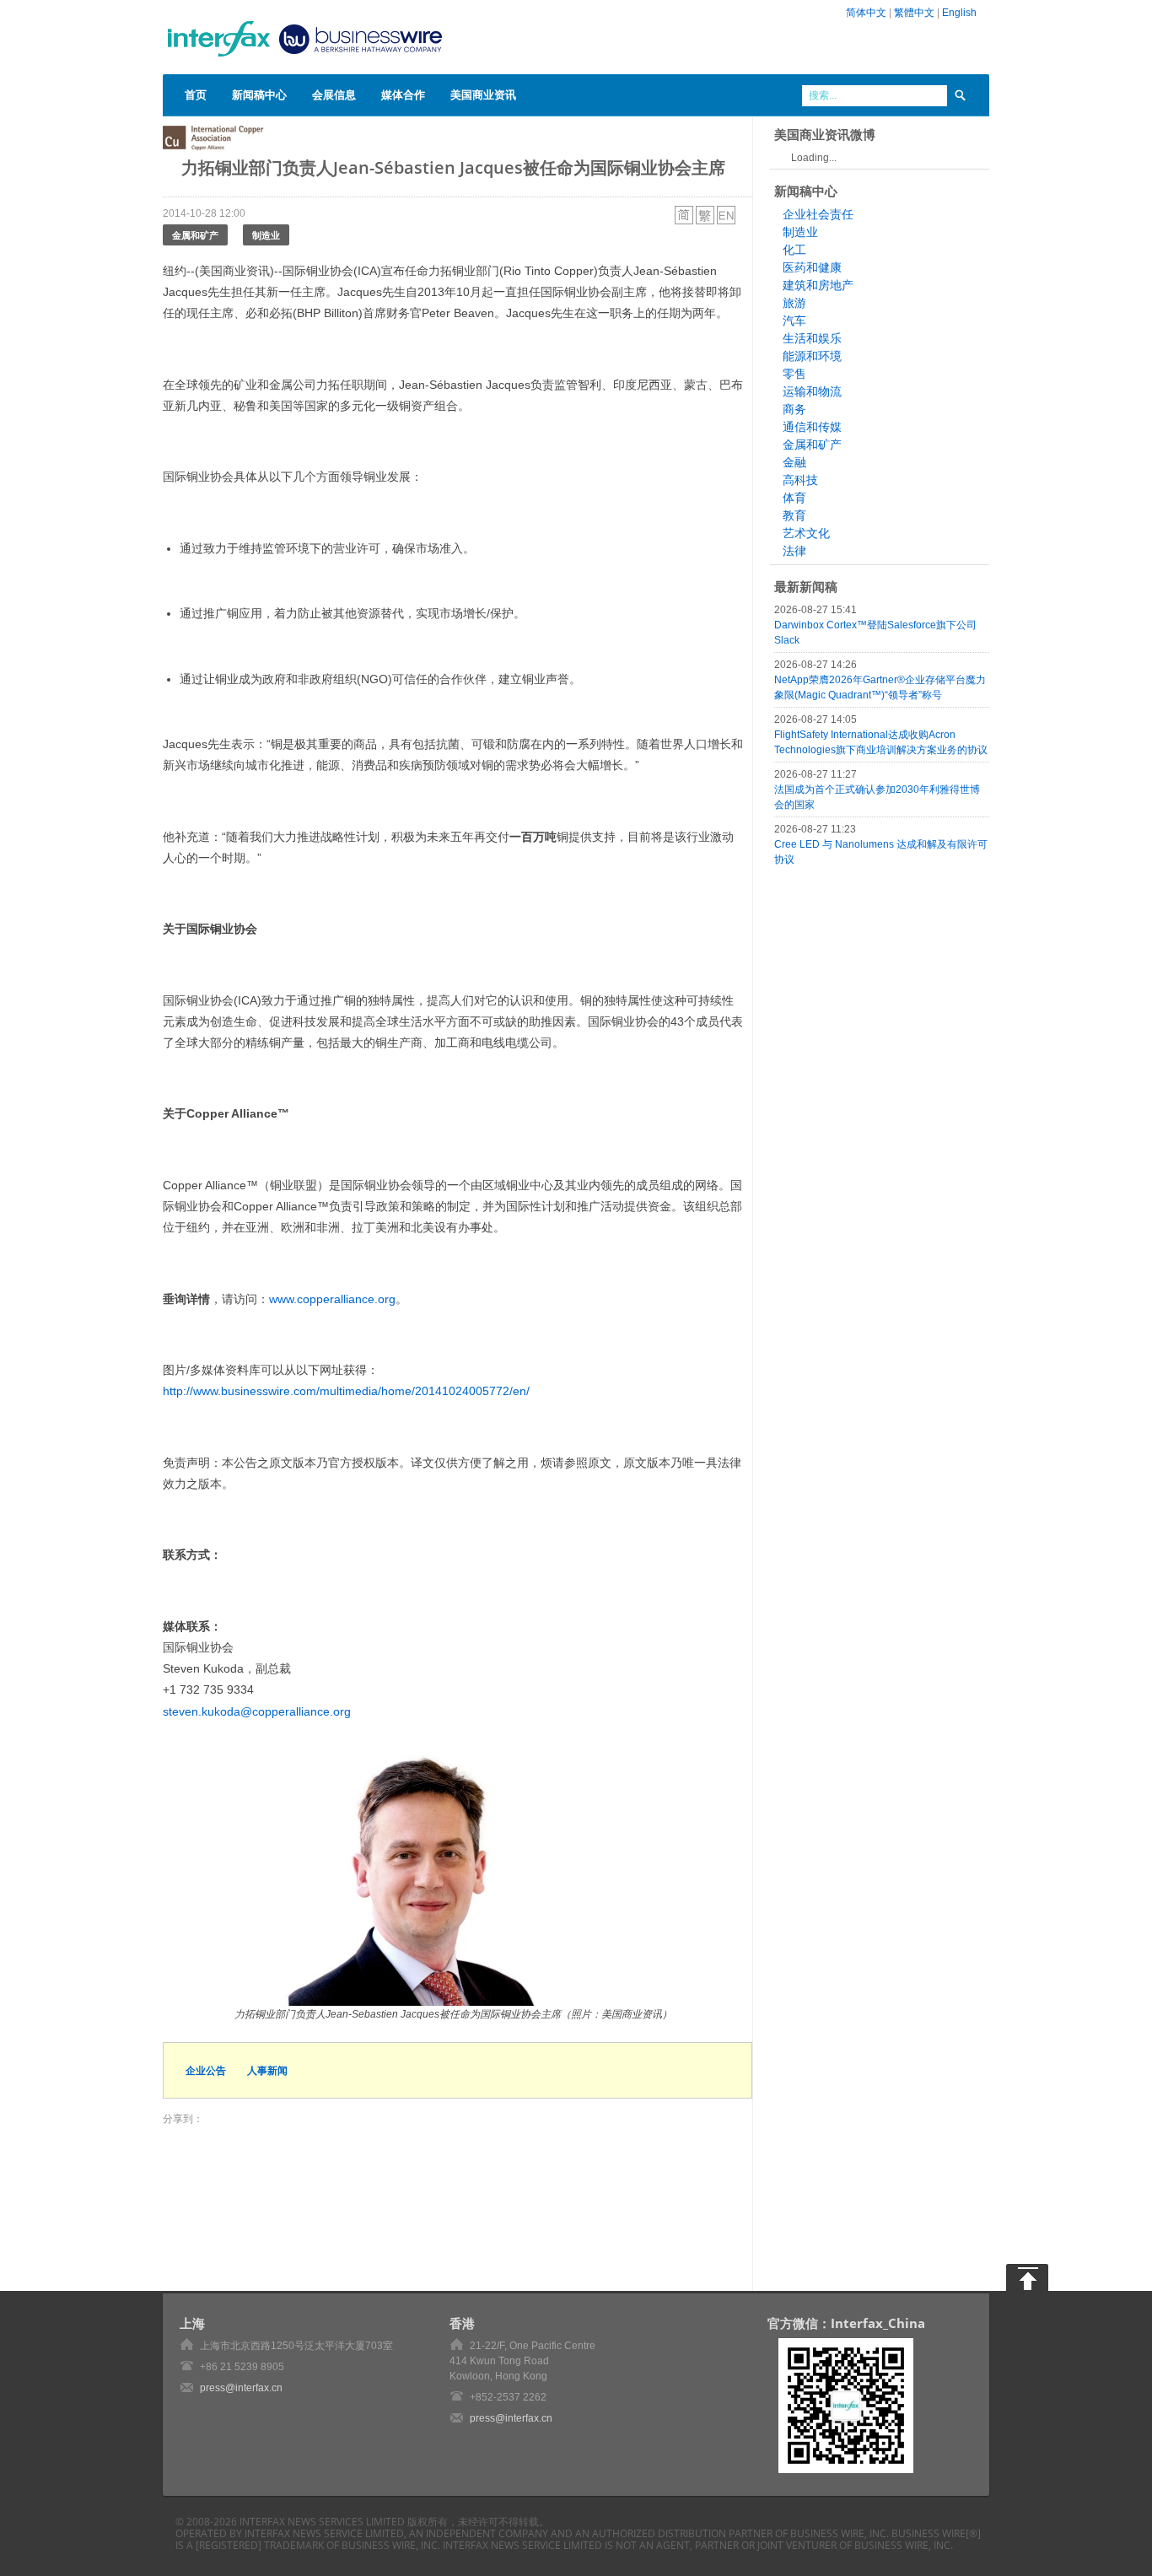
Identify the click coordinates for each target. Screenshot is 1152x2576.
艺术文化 (806, 533)
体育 (794, 498)
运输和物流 (812, 391)
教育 (794, 515)
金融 (794, 462)
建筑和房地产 (818, 285)
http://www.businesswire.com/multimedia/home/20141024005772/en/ (346, 1391)
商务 (794, 409)
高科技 (800, 480)
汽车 (794, 321)
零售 (794, 374)
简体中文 (866, 13)
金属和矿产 (195, 235)
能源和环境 (812, 356)
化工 (794, 250)
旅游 (794, 303)
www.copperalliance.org (332, 1299)
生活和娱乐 (812, 338)
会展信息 (334, 94)
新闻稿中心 (259, 94)
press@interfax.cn (241, 2388)
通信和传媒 (812, 427)
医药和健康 (812, 267)
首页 (196, 94)
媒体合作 (403, 94)
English (959, 13)
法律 (794, 551)
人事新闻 (267, 2070)
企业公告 (206, 2070)
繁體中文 (914, 13)
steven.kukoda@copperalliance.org (257, 1711)
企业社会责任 (818, 214)
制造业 (266, 235)
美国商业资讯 (483, 94)
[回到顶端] (1027, 2277)
